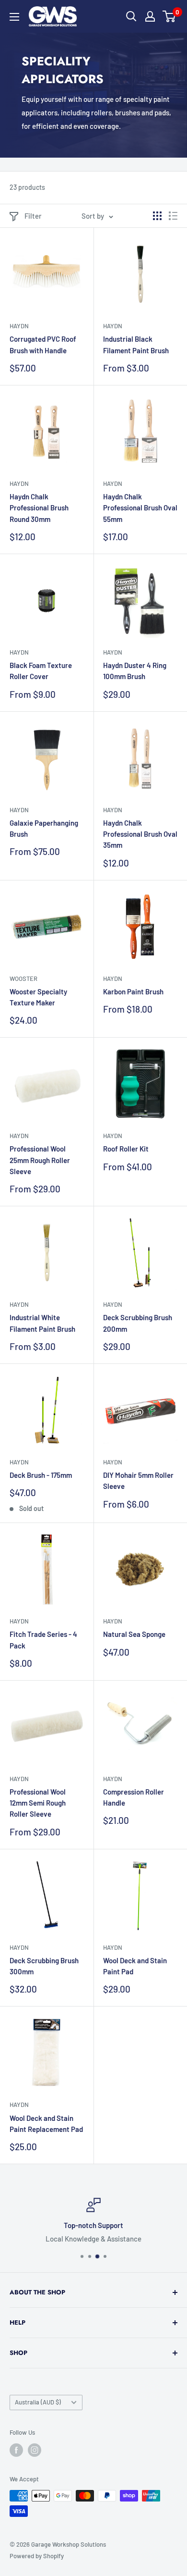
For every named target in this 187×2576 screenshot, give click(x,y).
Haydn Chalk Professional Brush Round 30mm (39, 508)
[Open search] (131, 16)
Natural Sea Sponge (134, 1634)
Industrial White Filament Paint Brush (42, 1323)
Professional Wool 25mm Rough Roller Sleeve (40, 1160)
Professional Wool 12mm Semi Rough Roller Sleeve (38, 1803)
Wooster (23, 978)
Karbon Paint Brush (133, 991)
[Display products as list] (173, 216)
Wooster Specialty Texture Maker (38, 997)
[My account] (150, 16)
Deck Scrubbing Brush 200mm (138, 1323)
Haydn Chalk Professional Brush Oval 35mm (140, 834)
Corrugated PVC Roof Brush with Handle (43, 344)
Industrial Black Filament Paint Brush (136, 344)
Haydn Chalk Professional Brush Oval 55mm (140, 508)
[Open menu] (14, 17)
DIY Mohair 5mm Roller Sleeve (138, 1480)
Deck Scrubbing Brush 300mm (44, 1966)
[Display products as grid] (157, 216)
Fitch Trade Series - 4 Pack (43, 1640)
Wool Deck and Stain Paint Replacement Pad (46, 2124)
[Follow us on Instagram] (35, 2450)
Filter (33, 216)
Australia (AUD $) (38, 2402)
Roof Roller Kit (126, 1149)
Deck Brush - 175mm (41, 1475)
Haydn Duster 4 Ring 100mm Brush (135, 671)
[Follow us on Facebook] (16, 2450)
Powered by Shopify (37, 2556)
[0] (169, 16)
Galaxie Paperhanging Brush (44, 828)
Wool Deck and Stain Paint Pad (135, 1966)
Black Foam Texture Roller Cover (41, 671)
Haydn (19, 326)
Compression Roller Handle (134, 1797)
